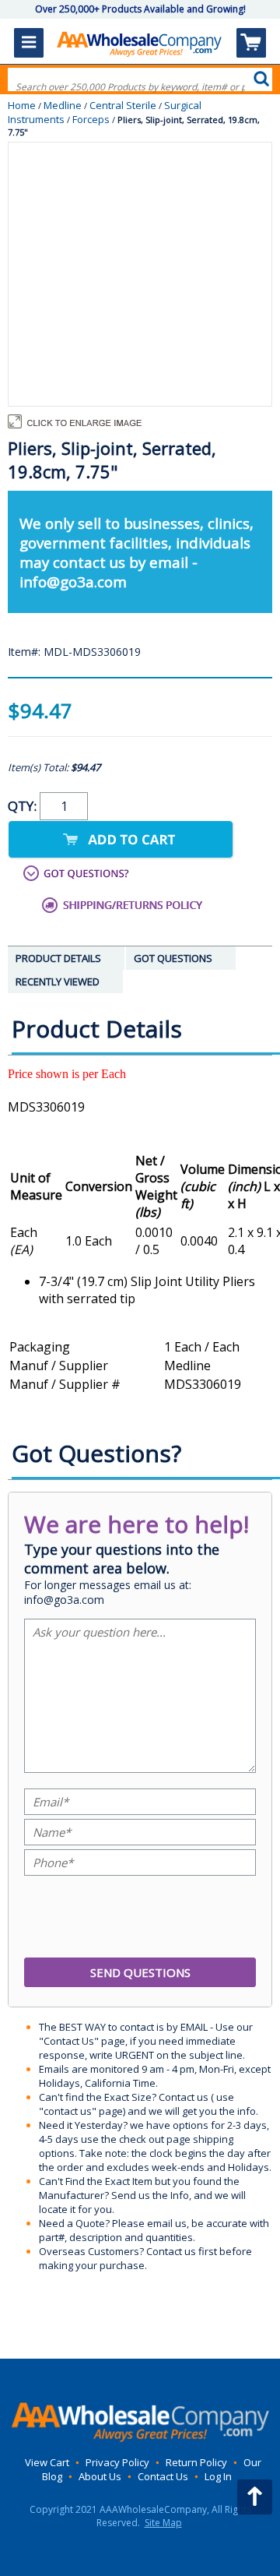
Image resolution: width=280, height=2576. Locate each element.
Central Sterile (123, 105)
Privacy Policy (117, 2462)
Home (22, 105)
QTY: (24, 806)
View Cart (47, 2462)
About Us (100, 2476)
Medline (63, 105)
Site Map (163, 2523)
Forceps (91, 119)
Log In (218, 2476)
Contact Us (163, 2476)
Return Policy (196, 2462)
